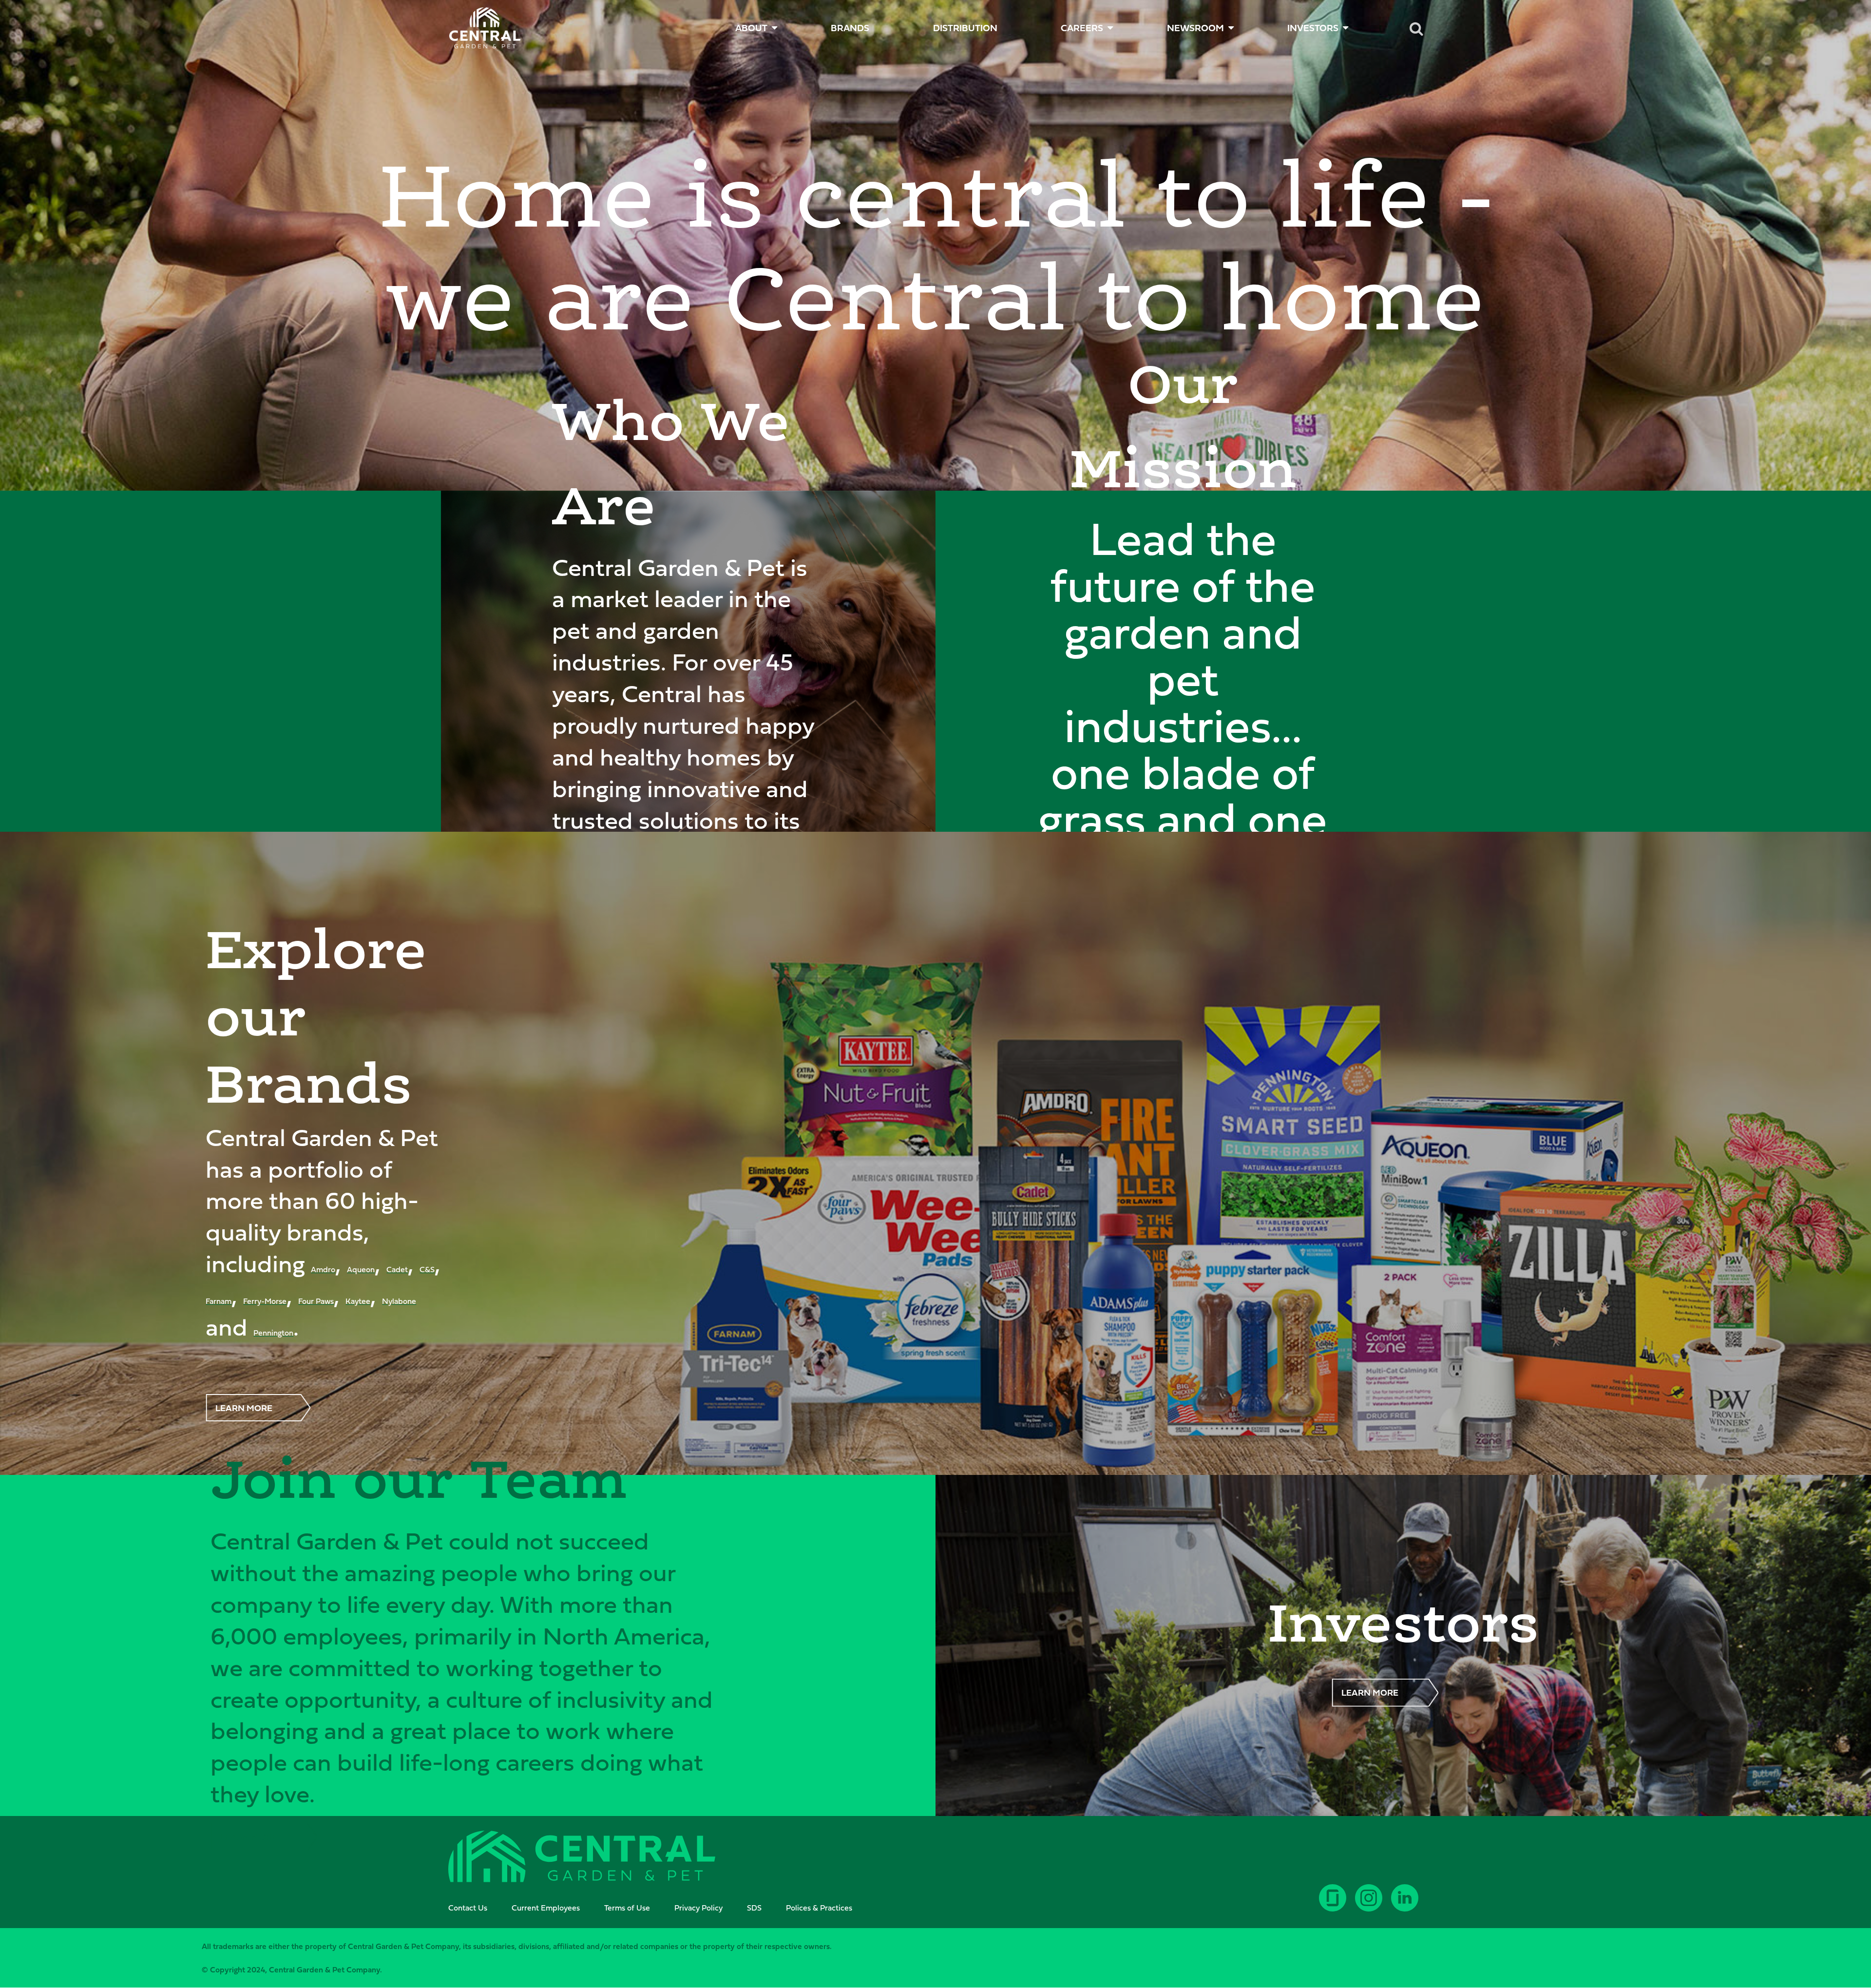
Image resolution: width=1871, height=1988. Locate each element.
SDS (754, 1908)
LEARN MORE (244, 1408)
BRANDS (850, 28)
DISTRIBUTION (965, 28)
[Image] (485, 28)
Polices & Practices (819, 1908)
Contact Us (468, 1908)
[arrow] (1833, 1944)
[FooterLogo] (582, 1858)
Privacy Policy (698, 1908)
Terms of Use (627, 1908)
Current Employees (546, 1908)
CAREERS (1082, 28)
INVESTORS (1313, 28)
